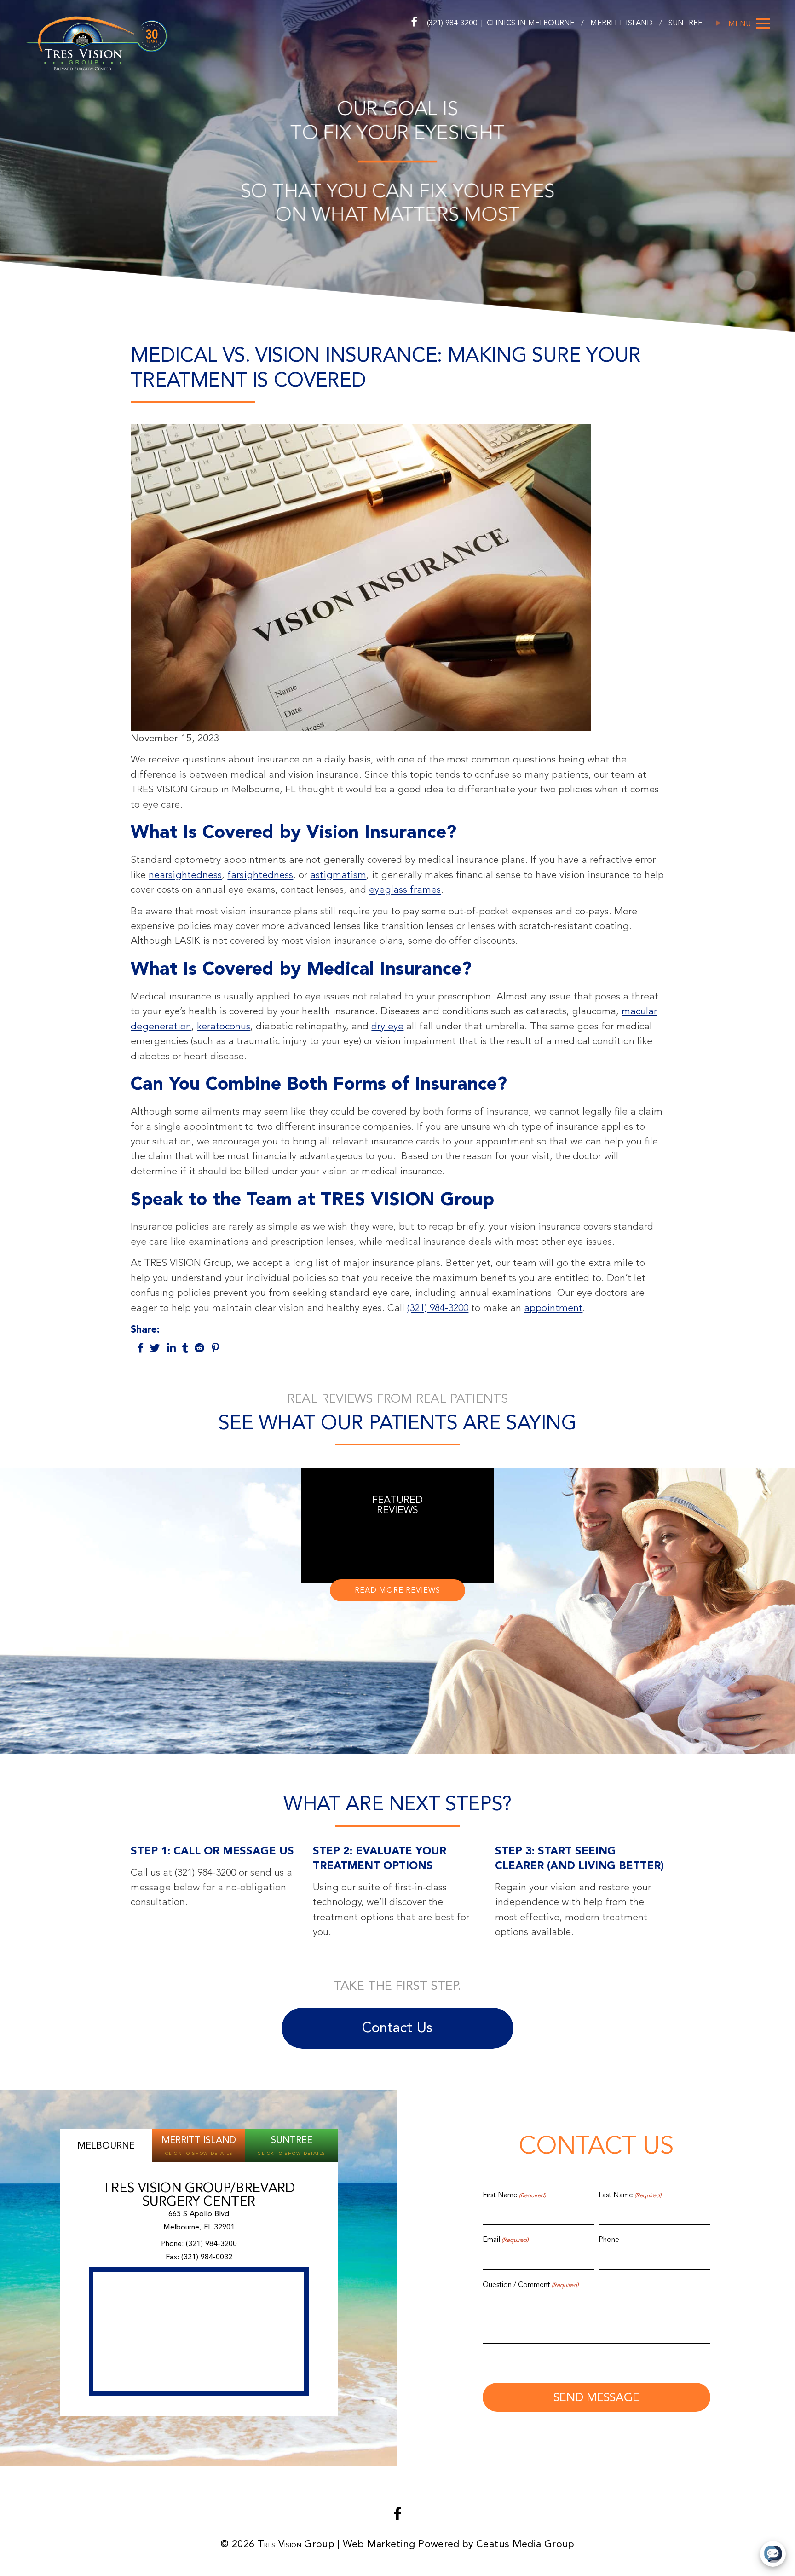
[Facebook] (414, 22)
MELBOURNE (553, 23)
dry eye (387, 1026)
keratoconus (224, 1026)
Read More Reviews (397, 1590)
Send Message (596, 2397)
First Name (514, 2195)
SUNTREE (686, 23)
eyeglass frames (405, 889)
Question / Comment (530, 2285)
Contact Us (397, 2027)
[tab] (106, 2146)
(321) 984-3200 (452, 23)
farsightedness (260, 875)
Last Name (630, 2195)
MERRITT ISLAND (623, 23)
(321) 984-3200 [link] (211, 2244)
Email (505, 2240)
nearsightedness (185, 875)
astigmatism (338, 875)
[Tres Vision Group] (96, 42)
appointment (553, 1308)
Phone (609, 2240)
